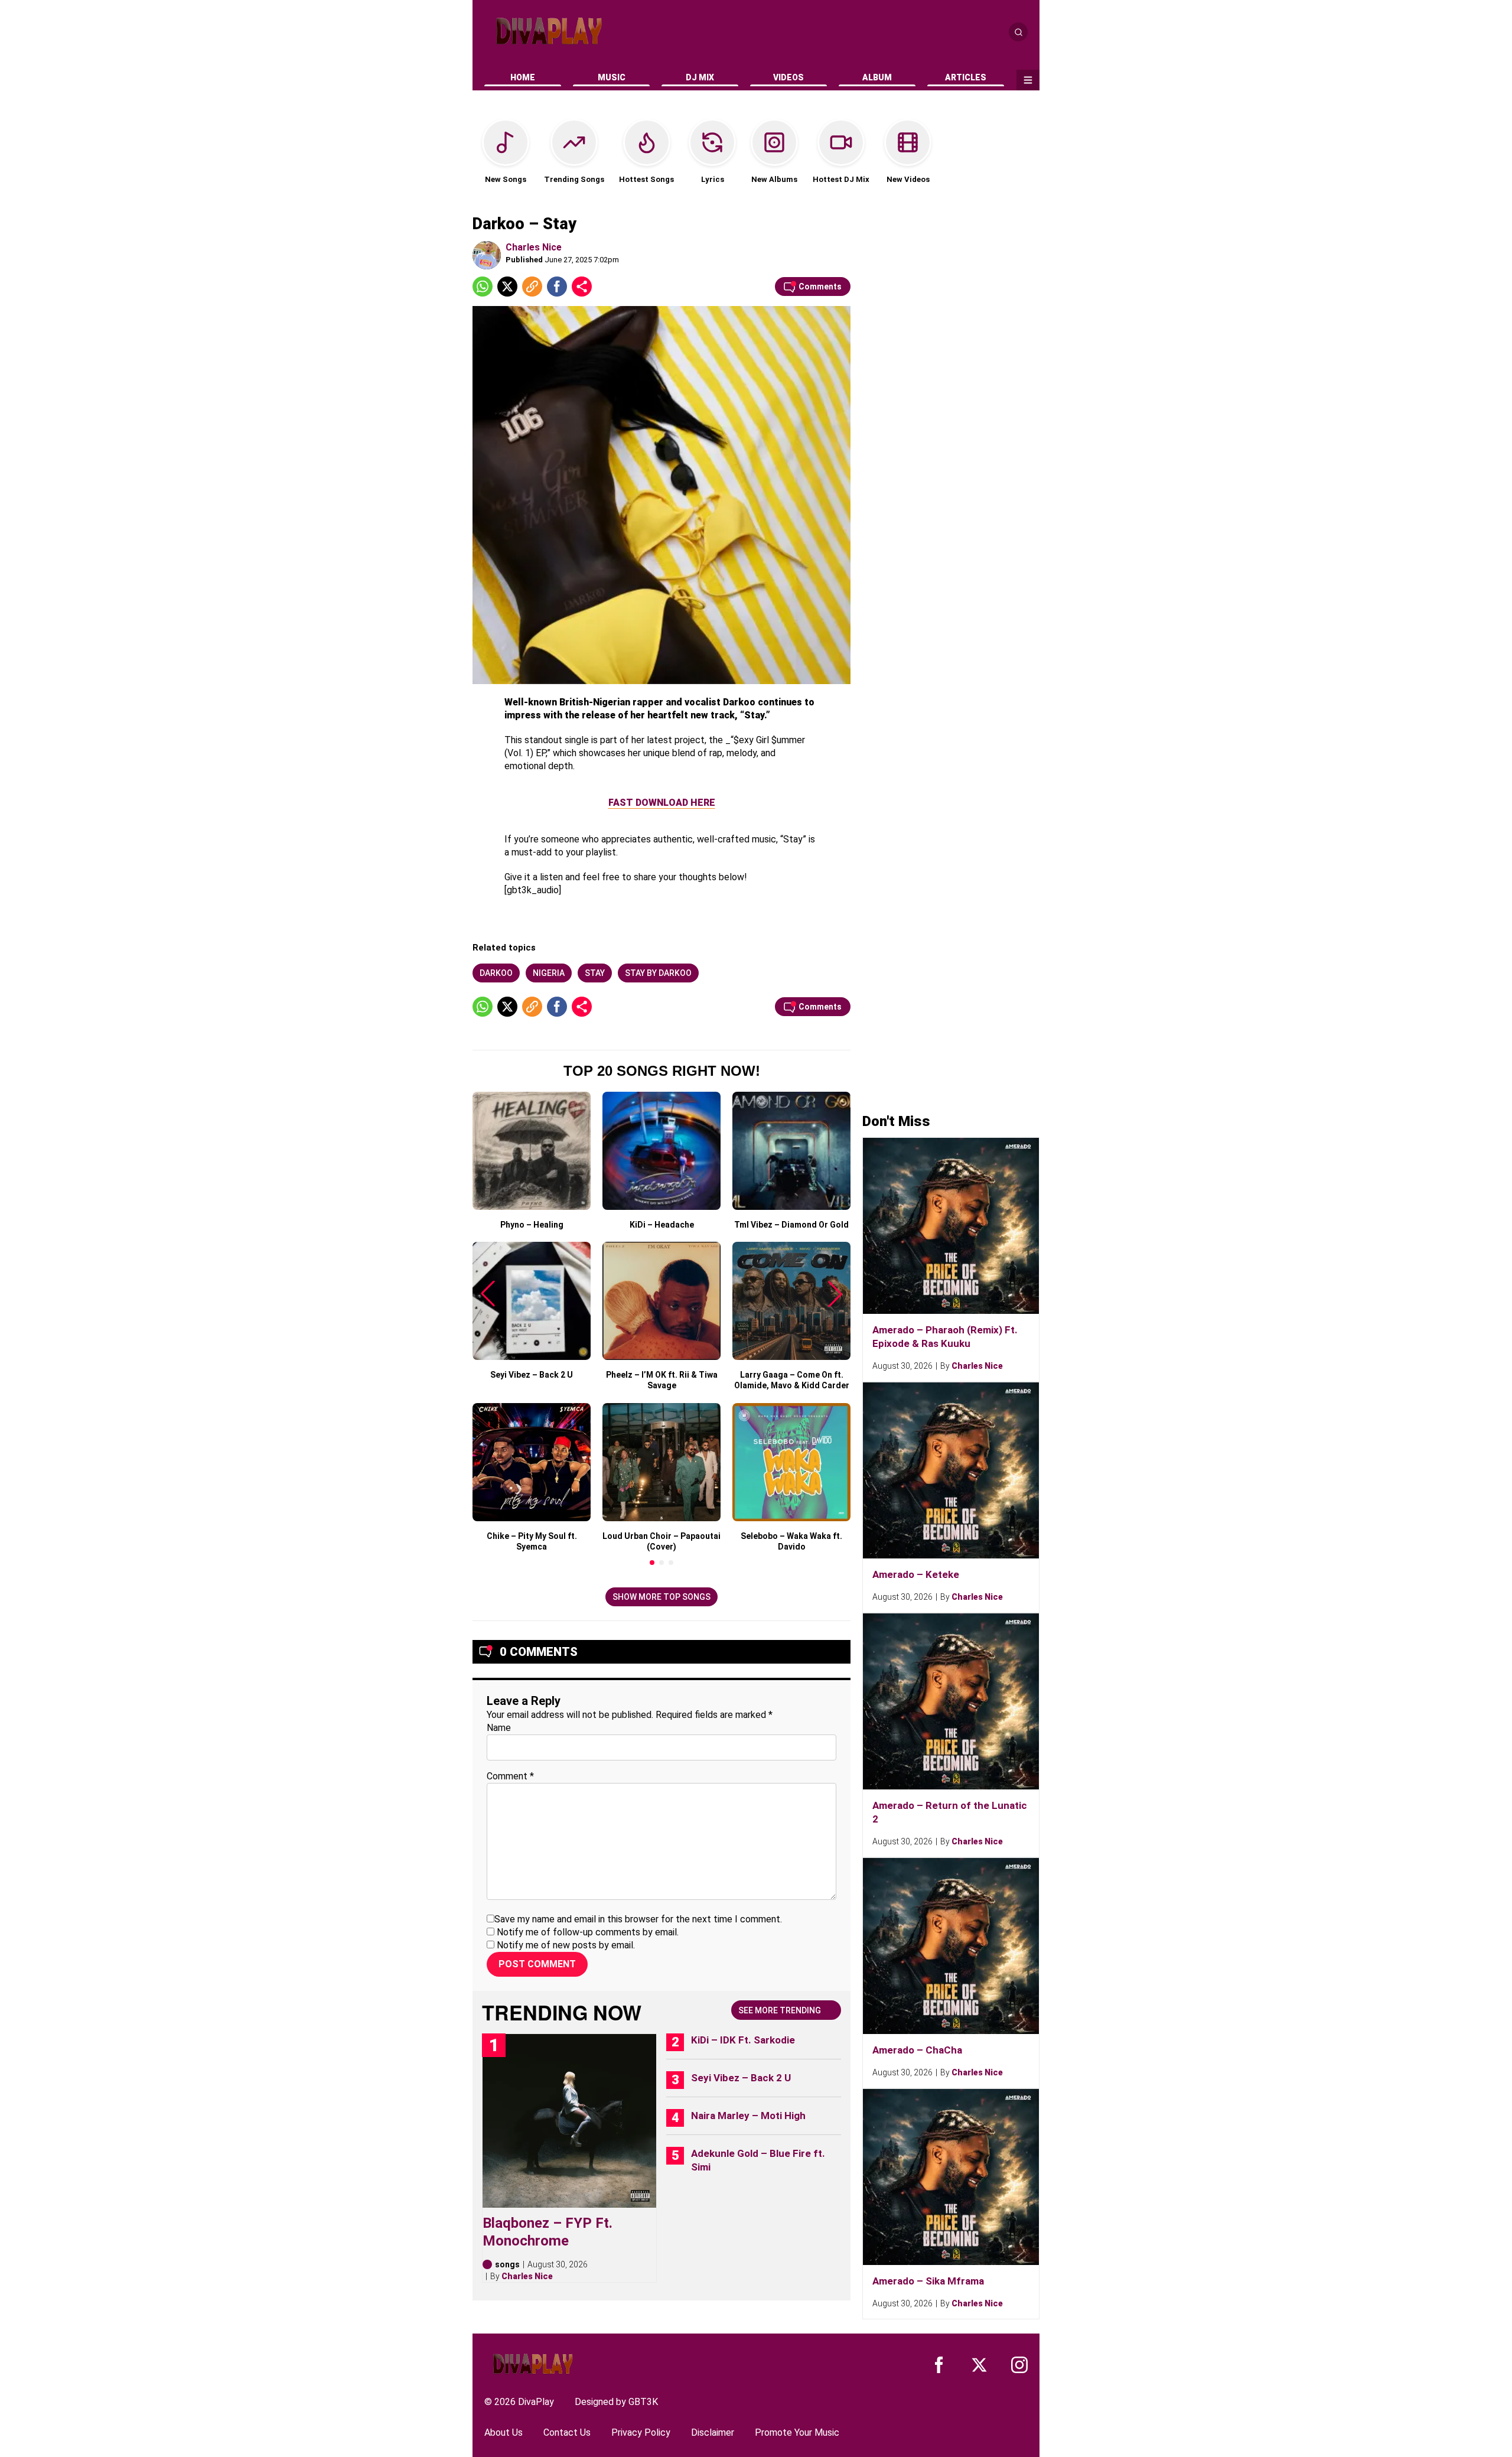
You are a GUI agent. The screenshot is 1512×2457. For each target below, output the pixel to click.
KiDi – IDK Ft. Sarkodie (743, 2040)
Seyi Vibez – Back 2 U (741, 2078)
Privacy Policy (641, 2432)
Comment (510, 1776)
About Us (504, 2432)
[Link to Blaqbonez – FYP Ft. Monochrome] (569, 2121)
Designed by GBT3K (616, 2402)
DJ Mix (700, 77)
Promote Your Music (797, 2432)
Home (523, 77)
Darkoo (496, 973)
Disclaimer (713, 2432)
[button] (652, 1563)
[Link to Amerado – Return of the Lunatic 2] (951, 1701)
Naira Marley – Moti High (748, 2116)
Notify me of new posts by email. (566, 1945)
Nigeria (549, 973)
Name (499, 1728)
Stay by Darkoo (658, 973)
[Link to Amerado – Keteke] (951, 1470)
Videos (788, 77)
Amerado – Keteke (916, 1574)
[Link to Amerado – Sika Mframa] (951, 2177)
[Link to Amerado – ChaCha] (951, 1946)
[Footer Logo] (533, 2364)
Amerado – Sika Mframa (928, 2281)
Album (877, 77)
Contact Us (567, 2432)
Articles (966, 77)
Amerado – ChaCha (917, 2050)
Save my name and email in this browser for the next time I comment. (638, 1919)
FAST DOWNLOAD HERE (662, 803)
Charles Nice (534, 247)
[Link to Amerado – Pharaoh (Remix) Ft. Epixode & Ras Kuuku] (951, 1226)
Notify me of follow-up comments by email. (588, 1932)
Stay (595, 973)
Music (612, 77)
